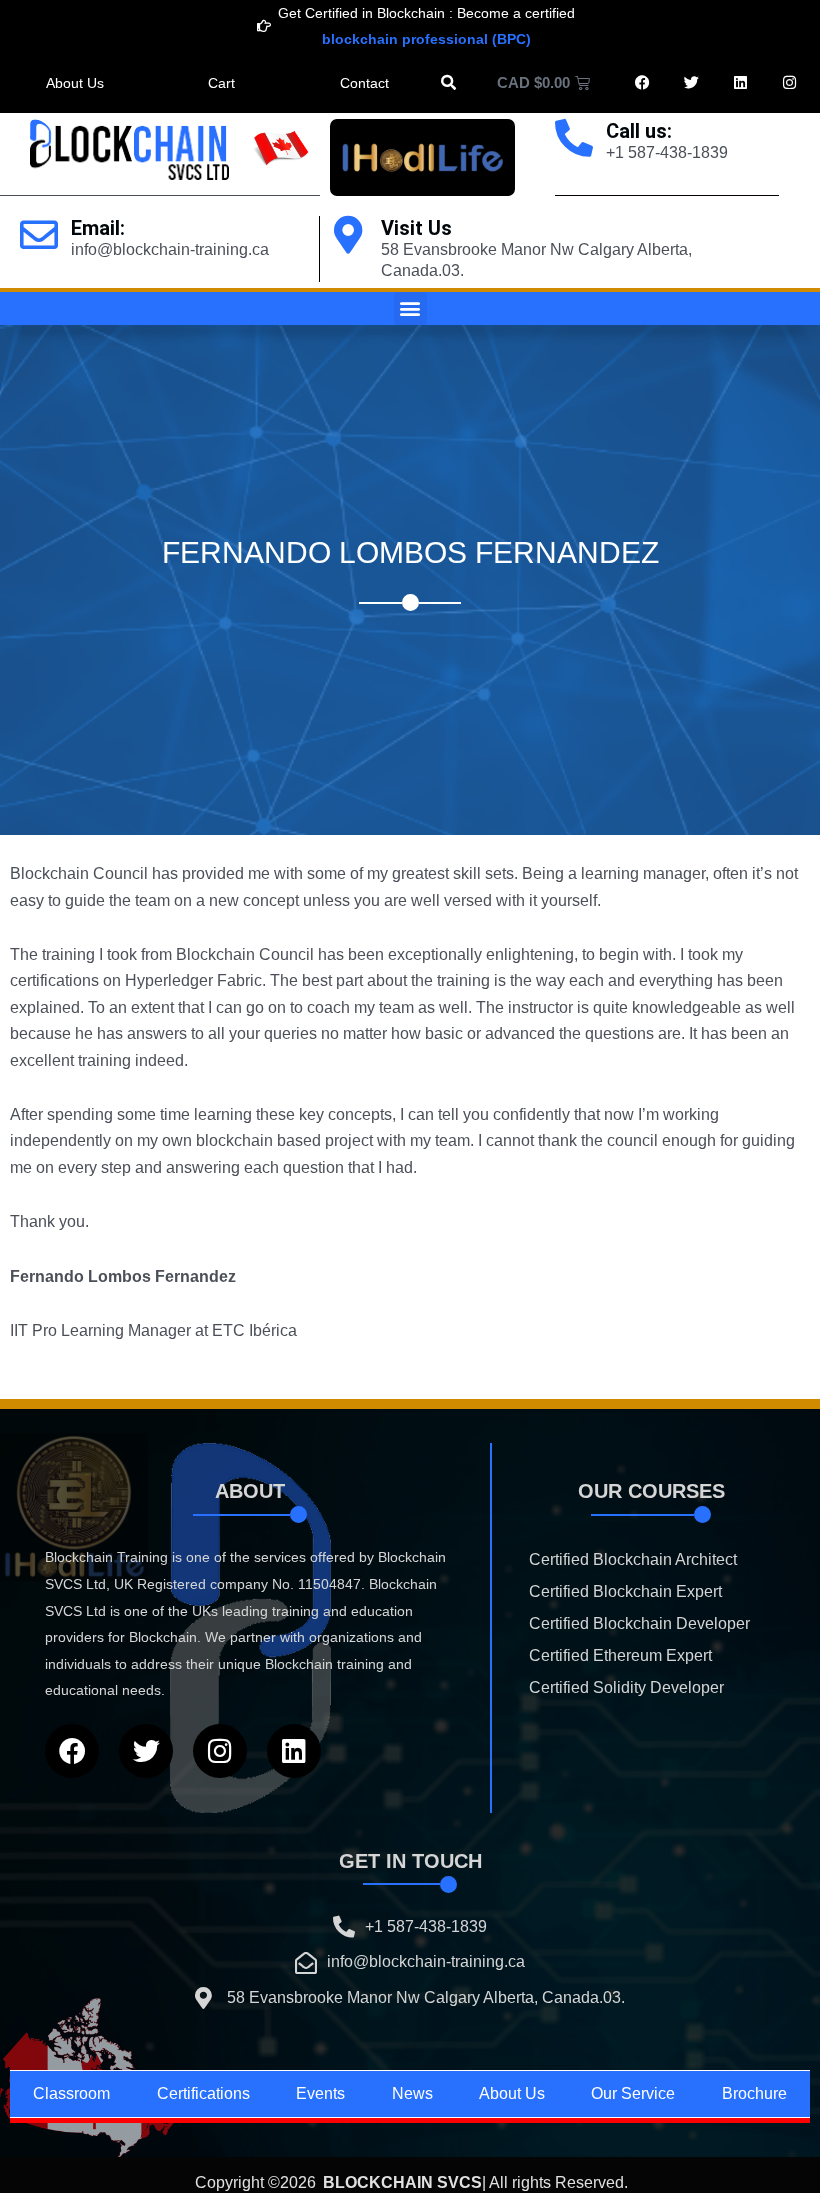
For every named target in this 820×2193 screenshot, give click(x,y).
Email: (98, 228)
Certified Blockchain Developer (639, 1623)
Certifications (203, 2093)
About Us (75, 83)
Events (320, 2093)
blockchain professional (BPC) (426, 39)
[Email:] (39, 235)
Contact (364, 83)
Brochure (754, 2093)
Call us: (639, 131)
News (412, 2093)
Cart (221, 83)
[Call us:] (574, 138)
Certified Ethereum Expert (620, 1655)
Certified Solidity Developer (626, 1687)
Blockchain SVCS (402, 2182)
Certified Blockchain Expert (625, 1591)
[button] (448, 82)
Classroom (71, 2093)
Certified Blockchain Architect (633, 1559)
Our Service (633, 2093)
